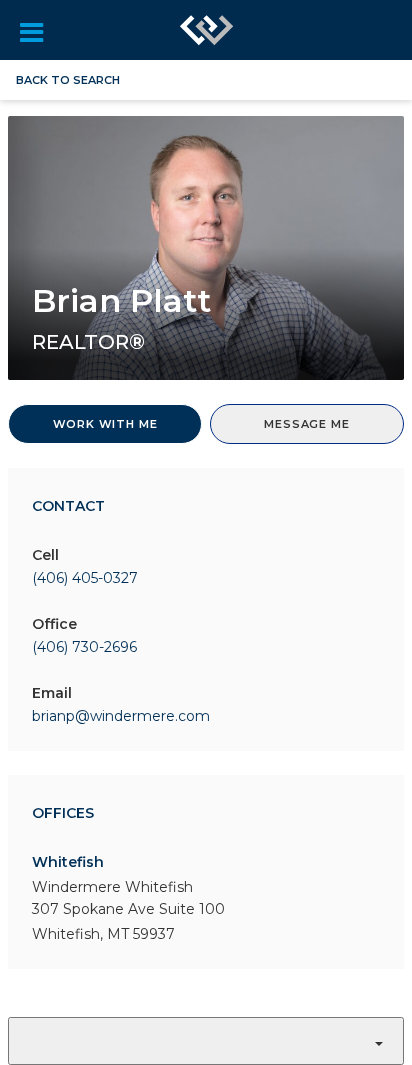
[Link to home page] (207, 30)
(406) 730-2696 (84, 647)
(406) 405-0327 (85, 578)
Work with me (105, 424)
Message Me (306, 424)
